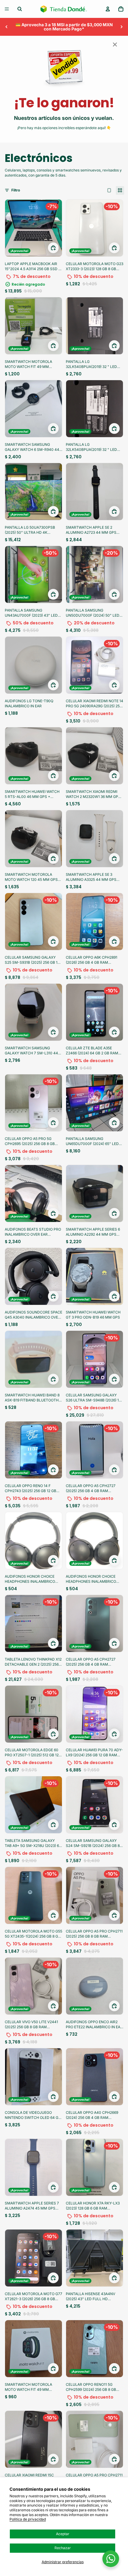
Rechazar (63, 2548)
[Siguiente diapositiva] (121, 27)
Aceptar (63, 2534)
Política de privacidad (28, 2519)
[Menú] (7, 9)
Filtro (16, 190)
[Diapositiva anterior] (7, 27)
